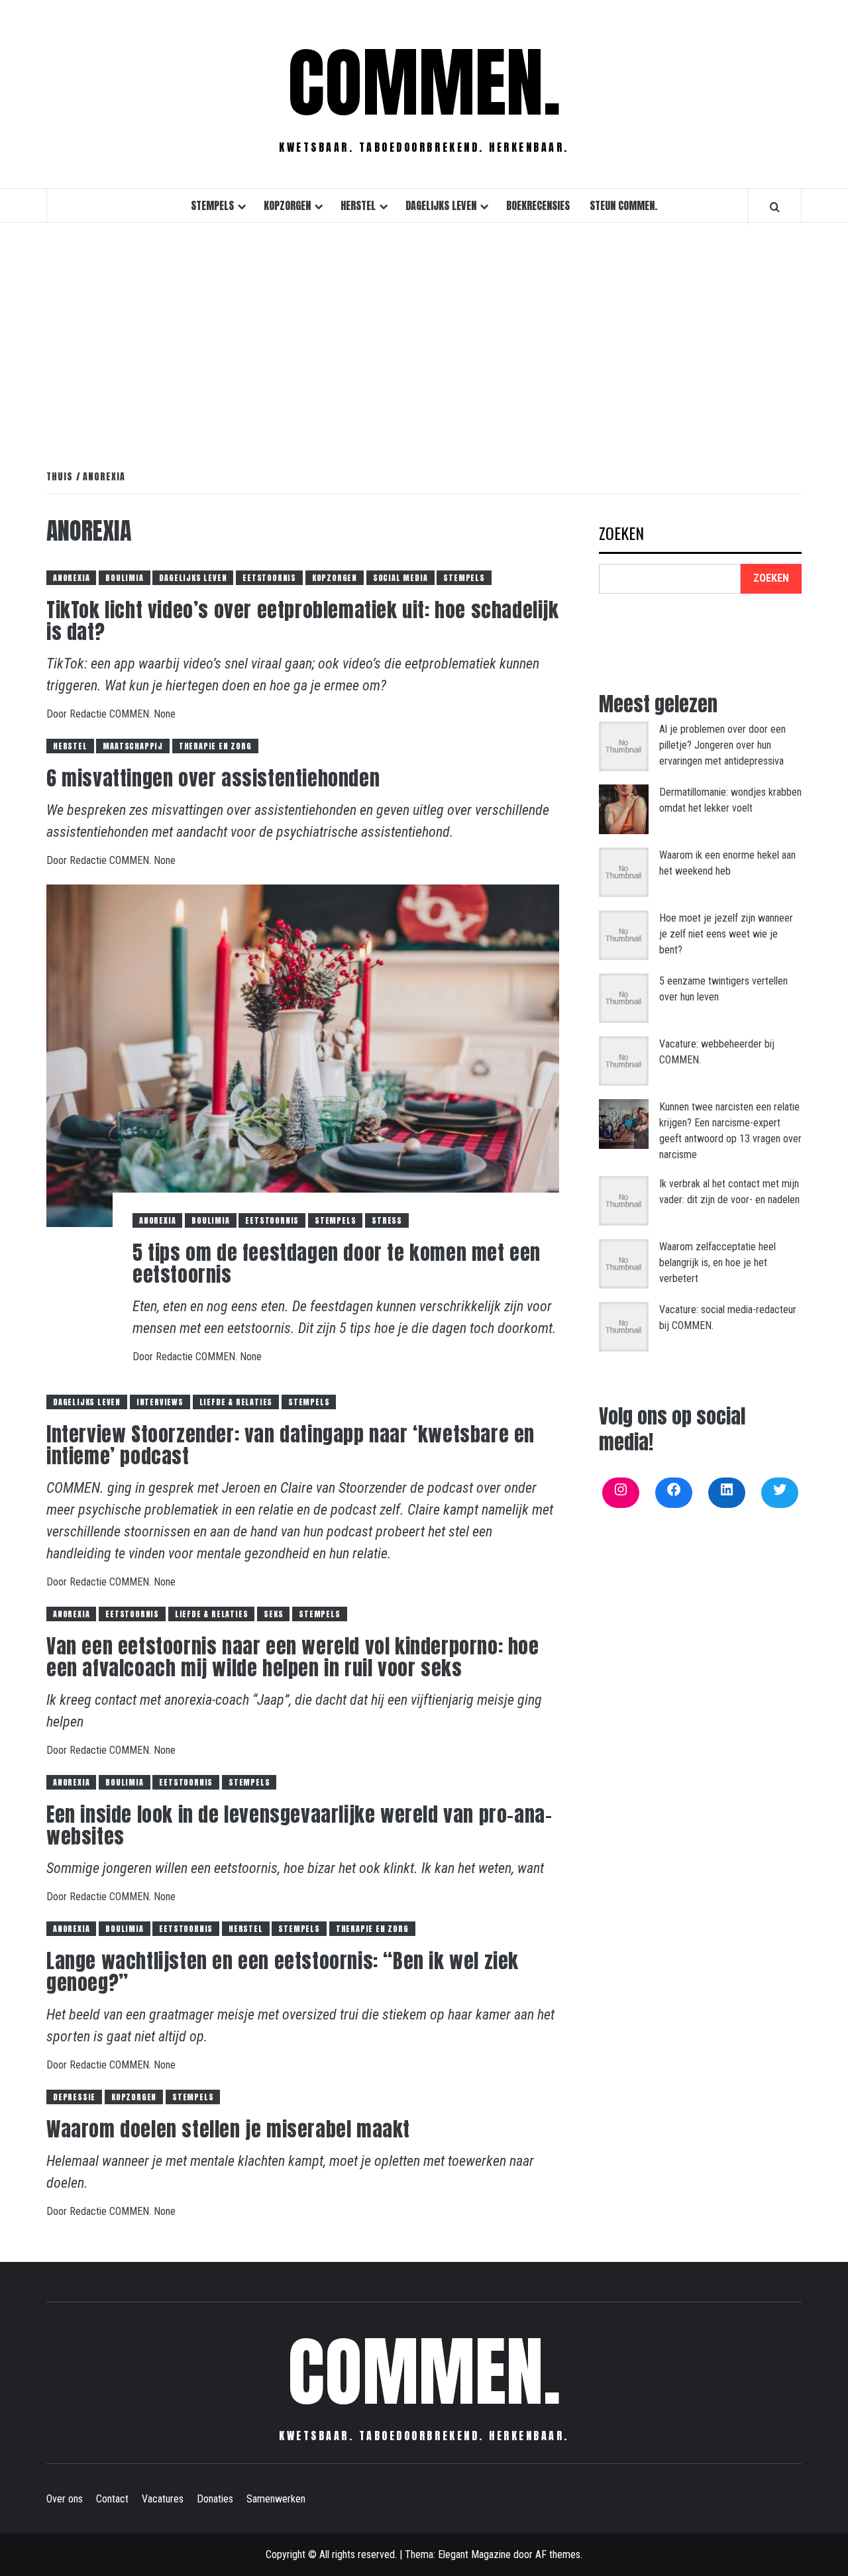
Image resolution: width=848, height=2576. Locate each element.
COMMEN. (424, 83)
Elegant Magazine (474, 2554)
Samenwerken (276, 2499)
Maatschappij (133, 746)
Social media (400, 578)
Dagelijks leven (441, 205)
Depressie (74, 2097)
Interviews (160, 1402)
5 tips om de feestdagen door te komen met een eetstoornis (337, 1263)
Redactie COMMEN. (112, 714)
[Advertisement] (424, 332)
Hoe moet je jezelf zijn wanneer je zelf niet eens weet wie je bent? (726, 934)
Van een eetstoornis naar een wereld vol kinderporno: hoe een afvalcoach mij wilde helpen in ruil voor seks (293, 1657)
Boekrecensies (538, 205)
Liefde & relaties (236, 1402)
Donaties (215, 2499)
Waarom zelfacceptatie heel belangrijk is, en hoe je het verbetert (717, 1262)
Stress (387, 1220)
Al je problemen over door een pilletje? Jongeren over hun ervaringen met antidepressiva (722, 745)
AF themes (558, 2554)
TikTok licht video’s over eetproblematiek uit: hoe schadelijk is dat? (303, 621)
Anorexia (71, 578)
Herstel (358, 205)
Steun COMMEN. (623, 205)
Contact (112, 2499)
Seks (273, 1614)
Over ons (65, 2499)
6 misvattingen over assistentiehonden (213, 778)
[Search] (775, 207)
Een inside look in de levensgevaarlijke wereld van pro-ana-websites (299, 1825)
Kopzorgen (287, 205)
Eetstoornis (269, 578)
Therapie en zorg (215, 746)
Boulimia (124, 578)
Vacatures (163, 2499)
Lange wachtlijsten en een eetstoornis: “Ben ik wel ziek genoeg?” (283, 1972)
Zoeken (621, 534)
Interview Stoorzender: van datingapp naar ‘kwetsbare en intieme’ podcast (291, 1445)
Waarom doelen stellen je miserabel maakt (228, 2129)
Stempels (212, 205)
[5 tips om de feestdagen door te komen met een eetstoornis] (303, 1055)
